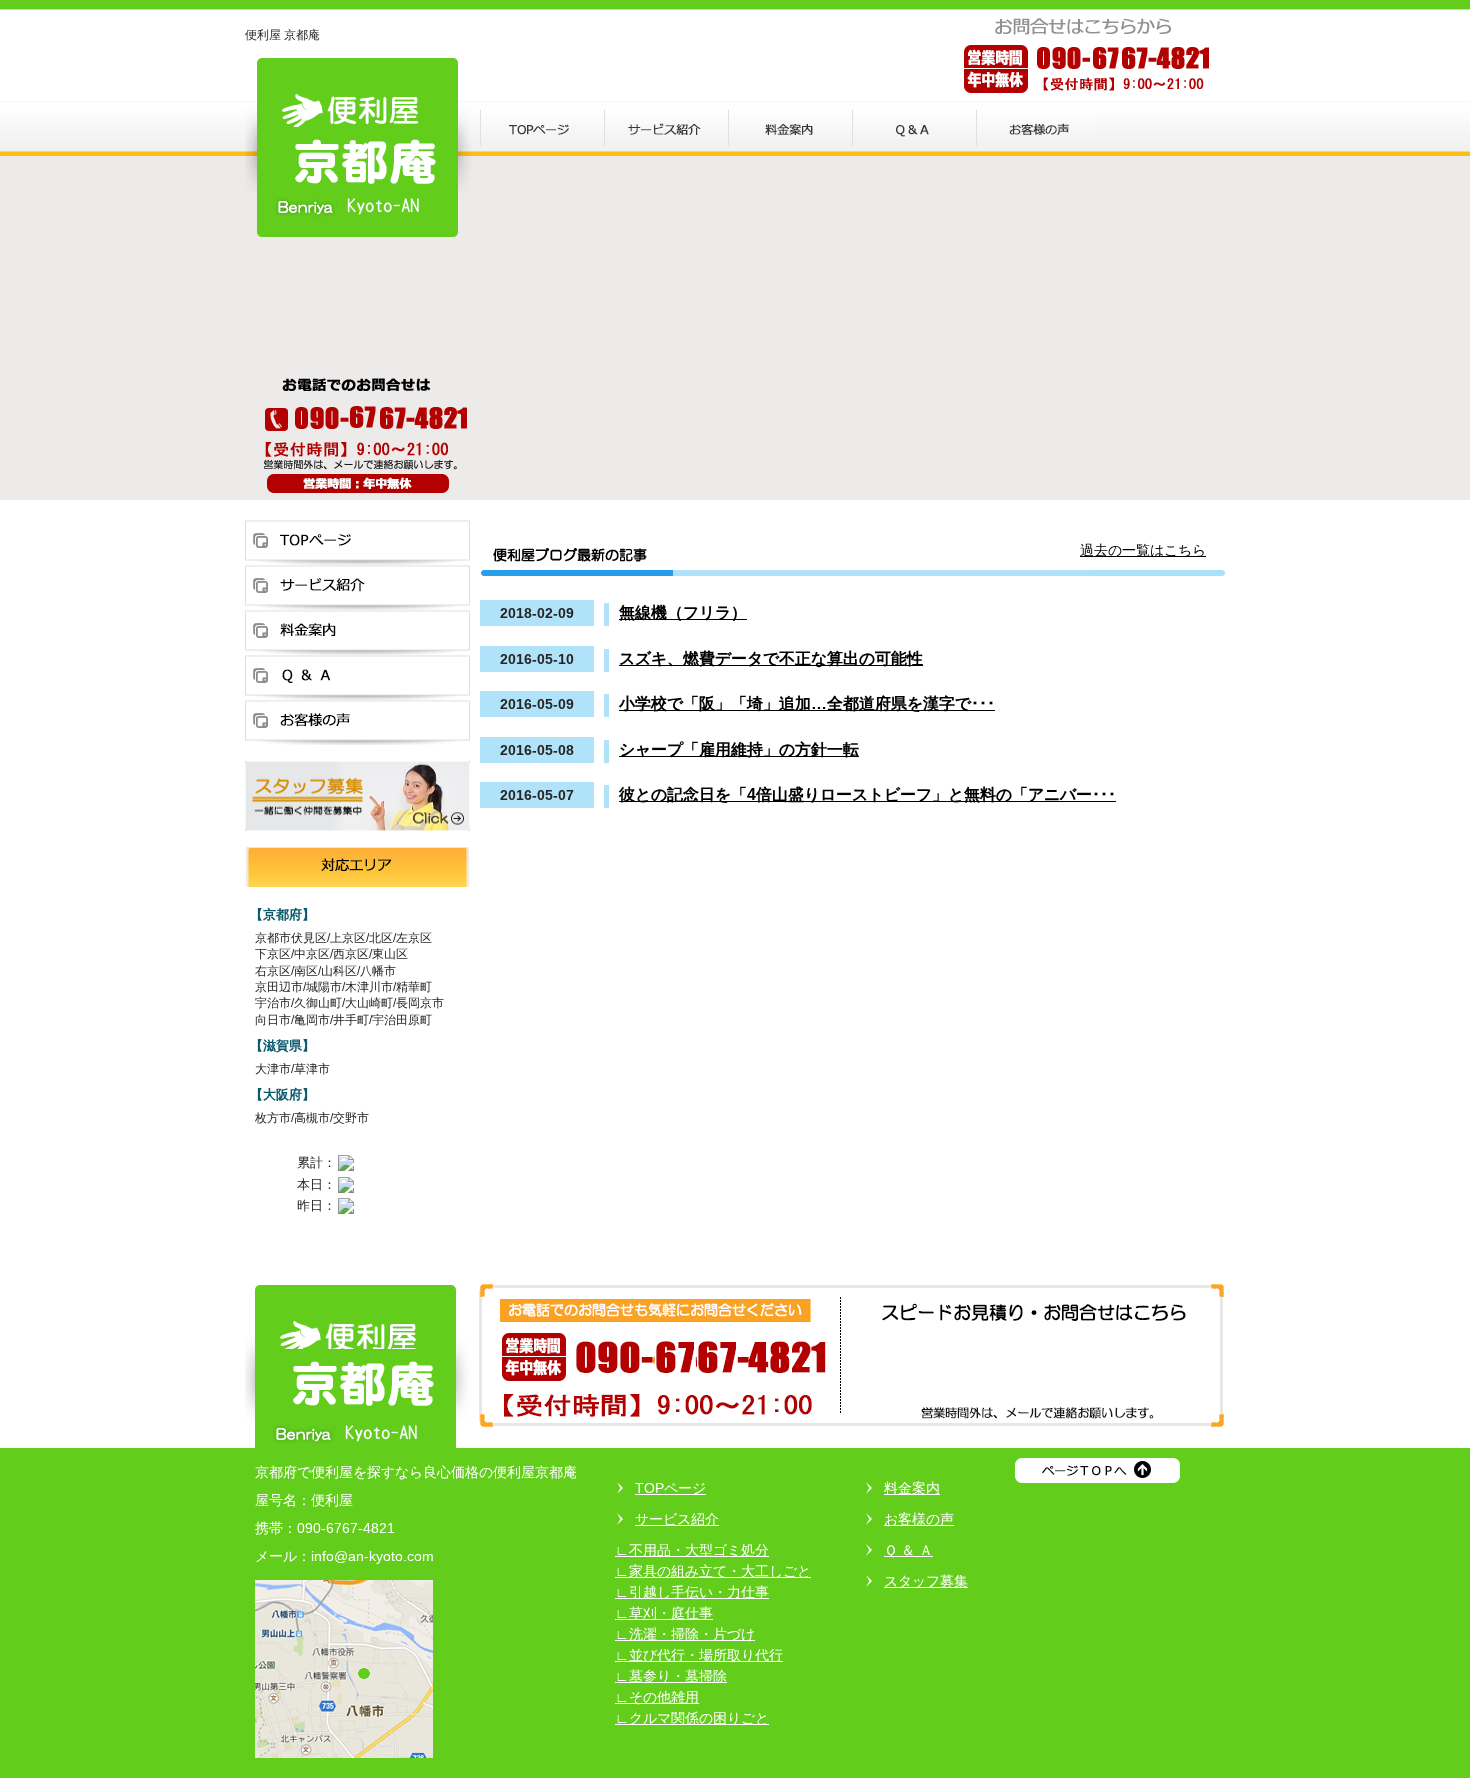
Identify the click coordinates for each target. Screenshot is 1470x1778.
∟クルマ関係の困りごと (692, 1718)
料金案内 (912, 1488)
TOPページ (670, 1488)
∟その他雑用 (657, 1697)
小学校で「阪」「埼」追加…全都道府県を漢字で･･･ (807, 703)
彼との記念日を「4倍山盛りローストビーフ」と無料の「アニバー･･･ (867, 794)
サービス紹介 (677, 1519)
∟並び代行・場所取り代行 (699, 1655)
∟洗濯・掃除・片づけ (685, 1634)
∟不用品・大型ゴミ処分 (692, 1550)
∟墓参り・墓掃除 (671, 1676)
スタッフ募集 (926, 1581)
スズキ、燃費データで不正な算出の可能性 (771, 658)
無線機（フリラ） (683, 612)
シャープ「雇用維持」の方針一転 (739, 749)
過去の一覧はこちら (1143, 550)
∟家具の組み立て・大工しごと (713, 1571)
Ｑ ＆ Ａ (908, 1550)
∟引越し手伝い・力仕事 (692, 1592)
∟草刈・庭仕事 (664, 1613)
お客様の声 (919, 1519)
